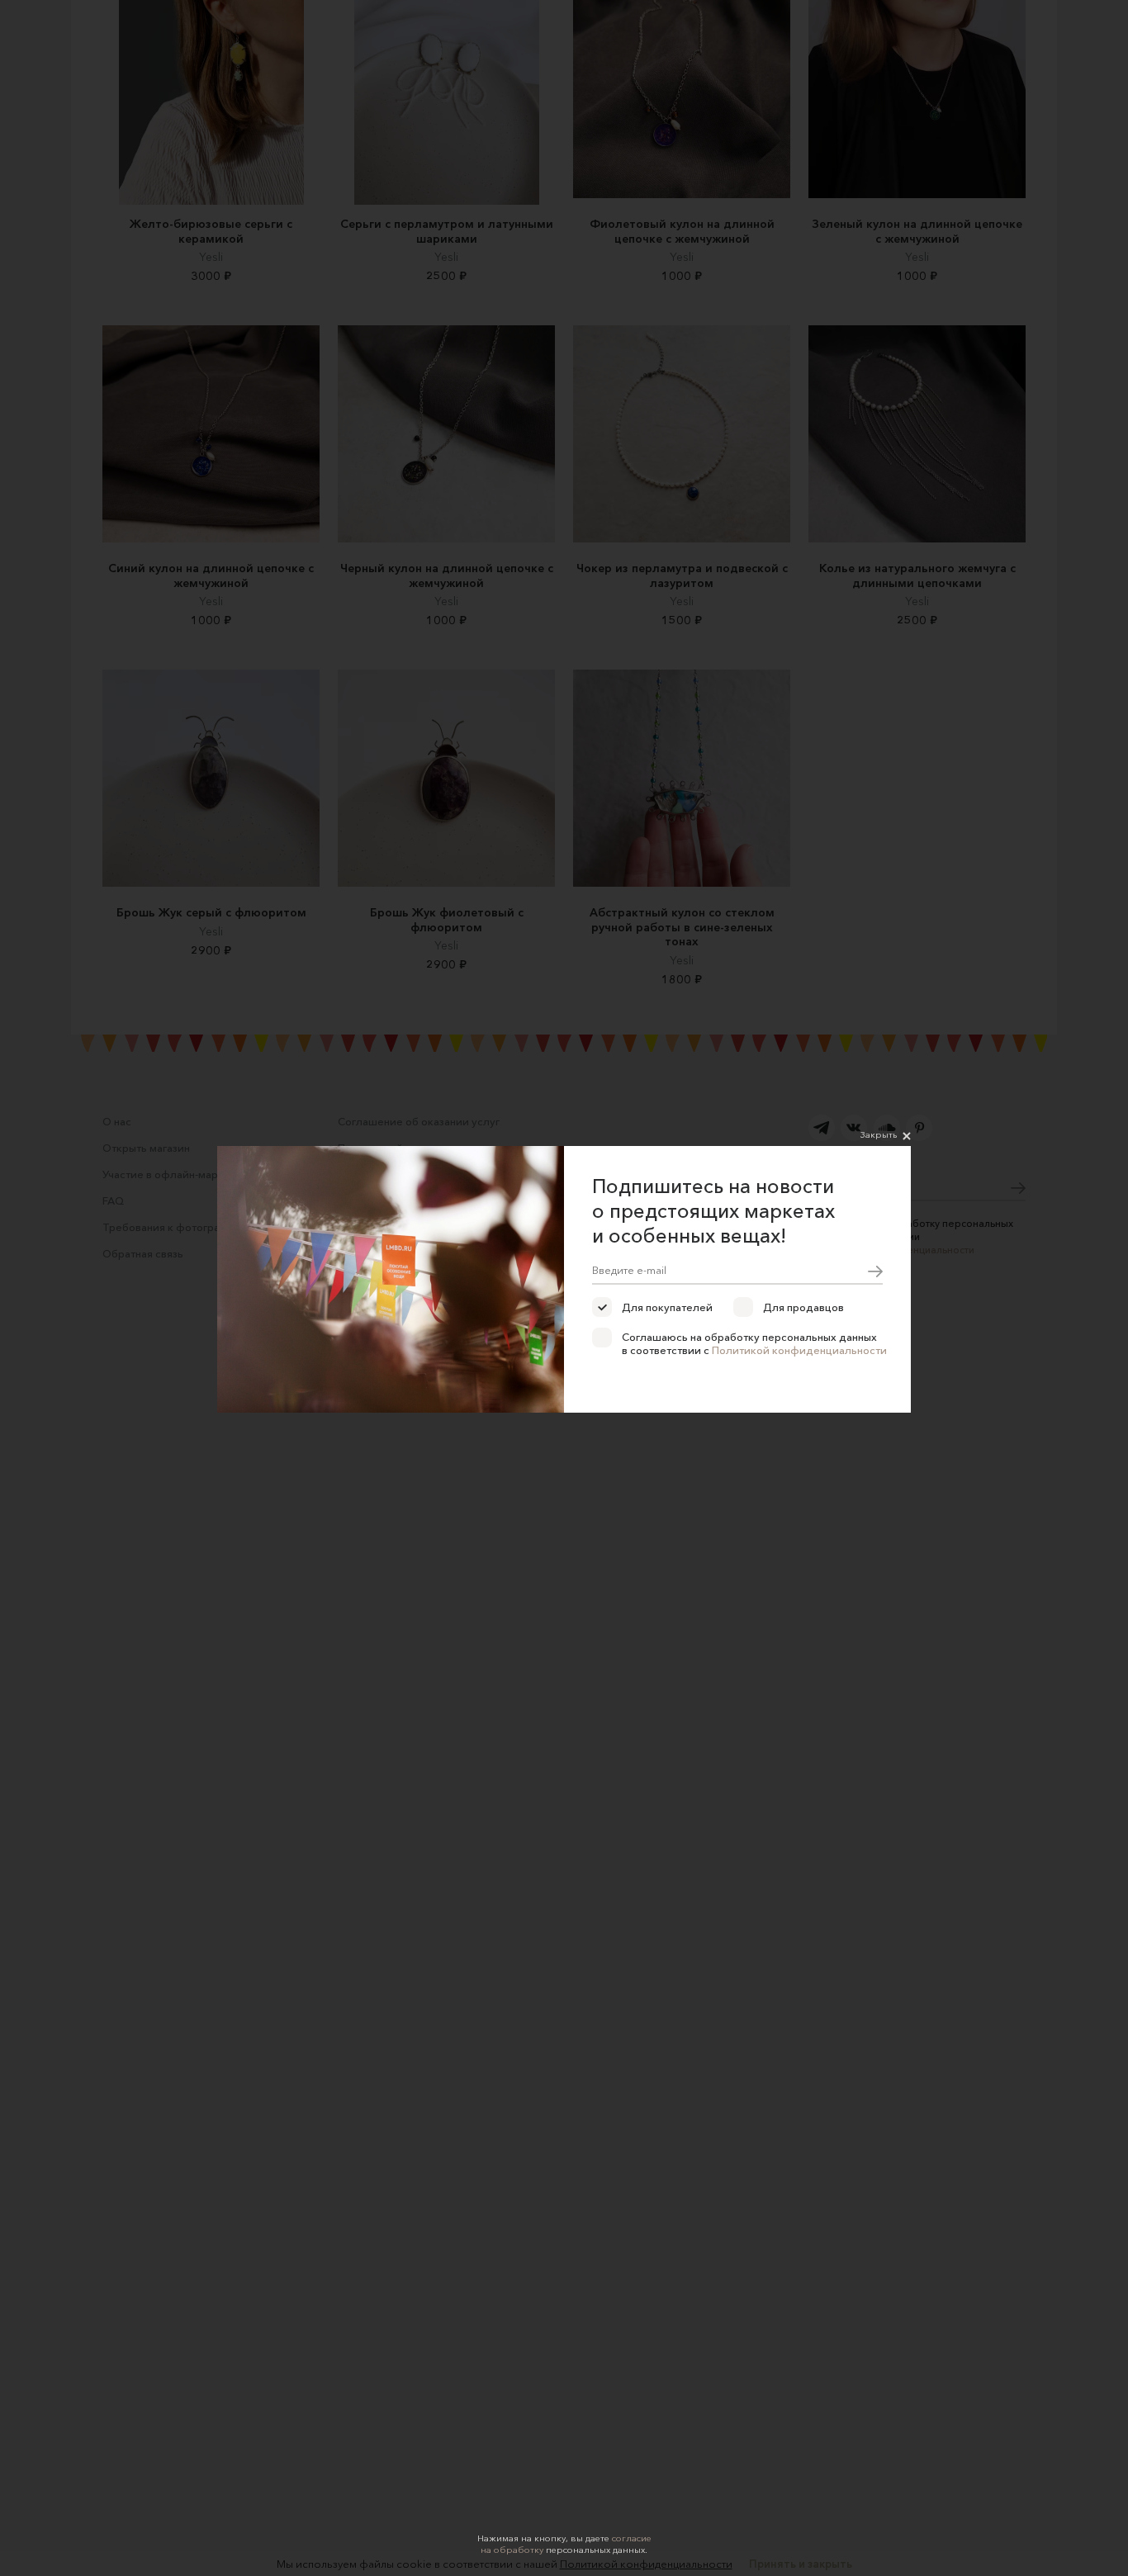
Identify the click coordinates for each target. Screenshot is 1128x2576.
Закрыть (879, 1134)
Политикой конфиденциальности (799, 1350)
